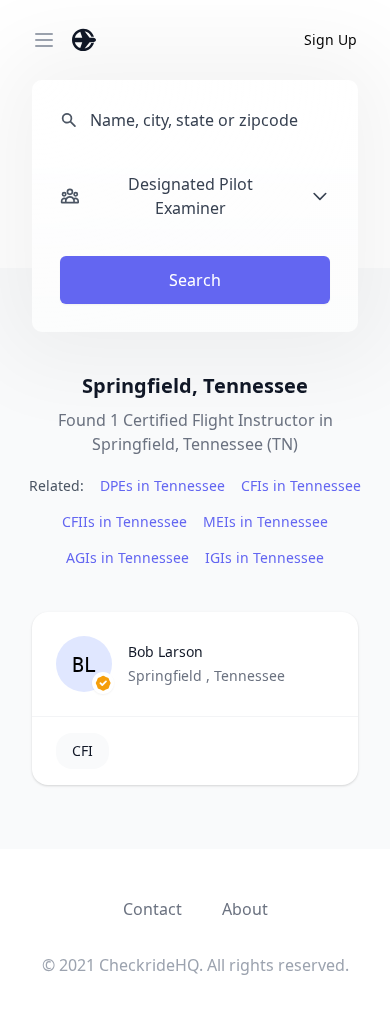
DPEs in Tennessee (162, 485)
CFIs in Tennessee (301, 485)
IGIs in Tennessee (264, 557)
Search (195, 280)
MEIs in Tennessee (265, 521)
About (245, 909)
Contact (152, 909)
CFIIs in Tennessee (124, 521)
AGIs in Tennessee (127, 557)
